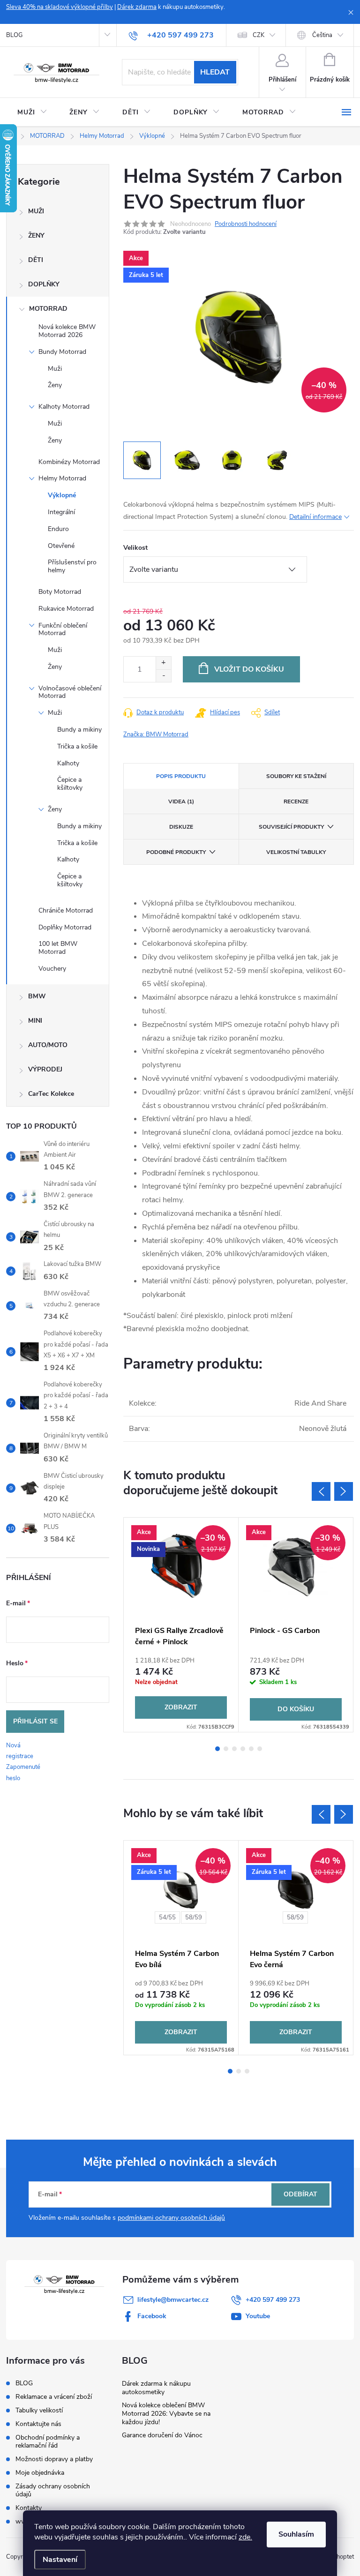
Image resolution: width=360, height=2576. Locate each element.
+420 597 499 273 (273, 2300)
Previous (321, 1491)
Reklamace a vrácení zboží (54, 2397)
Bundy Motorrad (62, 352)
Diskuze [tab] (181, 827)
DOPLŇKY (44, 284)
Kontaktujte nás (38, 2424)
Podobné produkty (176, 852)
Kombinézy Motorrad (69, 462)
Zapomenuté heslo (23, 1772)
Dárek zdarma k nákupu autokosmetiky (156, 2388)
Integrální (61, 512)
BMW (37, 996)
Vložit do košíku (249, 669)
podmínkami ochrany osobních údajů (171, 2218)
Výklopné (62, 495)
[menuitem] (32, 112)
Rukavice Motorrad (66, 609)
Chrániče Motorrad (66, 910)
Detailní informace (315, 517)
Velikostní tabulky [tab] (296, 852)
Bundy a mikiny (79, 730)
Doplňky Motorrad (65, 927)
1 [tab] (217, 1749)
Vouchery (52, 969)
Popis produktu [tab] (181, 776)
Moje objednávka (40, 2473)
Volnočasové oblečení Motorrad (70, 692)
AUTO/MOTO (48, 1045)
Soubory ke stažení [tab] (296, 776)
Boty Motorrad (60, 592)
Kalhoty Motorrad (64, 407)
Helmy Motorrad (62, 478)
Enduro (58, 529)
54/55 (167, 1917)
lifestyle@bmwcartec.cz (173, 2300)
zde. (245, 2537)
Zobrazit (181, 1707)
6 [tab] (260, 1749)
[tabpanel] (181, 1625)
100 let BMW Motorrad (58, 948)
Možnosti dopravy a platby (54, 2459)
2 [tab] (226, 1749)
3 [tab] (234, 1749)
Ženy (55, 385)
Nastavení (60, 2560)
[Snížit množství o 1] (163, 676)
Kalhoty (68, 763)
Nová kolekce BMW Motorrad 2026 (67, 331)
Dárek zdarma (137, 7)
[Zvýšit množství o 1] (163, 663)
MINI (35, 1021)
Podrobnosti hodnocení (246, 224)
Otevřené (61, 546)
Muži (55, 369)
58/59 (194, 1917)
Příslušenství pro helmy (72, 566)
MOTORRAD (48, 309)
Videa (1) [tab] (181, 801)
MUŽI (36, 211)
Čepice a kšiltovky (70, 784)
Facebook (152, 2316)
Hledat (215, 72)
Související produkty (291, 827)
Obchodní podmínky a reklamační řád (48, 2441)
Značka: (156, 734)
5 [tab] (251, 1749)
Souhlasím (296, 2534)
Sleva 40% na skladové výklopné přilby (60, 7)
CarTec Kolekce (51, 1094)
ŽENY (36, 236)
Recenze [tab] (296, 801)
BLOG (14, 35)
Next (344, 1491)
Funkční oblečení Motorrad (63, 629)
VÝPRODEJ (45, 1069)
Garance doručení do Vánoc (162, 2435)
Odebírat (300, 2194)
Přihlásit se (35, 1721)
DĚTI (36, 260)
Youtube (258, 2316)
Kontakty (29, 2508)
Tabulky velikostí (39, 2410)
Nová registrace (20, 1751)
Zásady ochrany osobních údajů (53, 2490)
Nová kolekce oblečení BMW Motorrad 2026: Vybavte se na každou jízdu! (166, 2414)
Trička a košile (77, 746)
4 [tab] (243, 1749)
